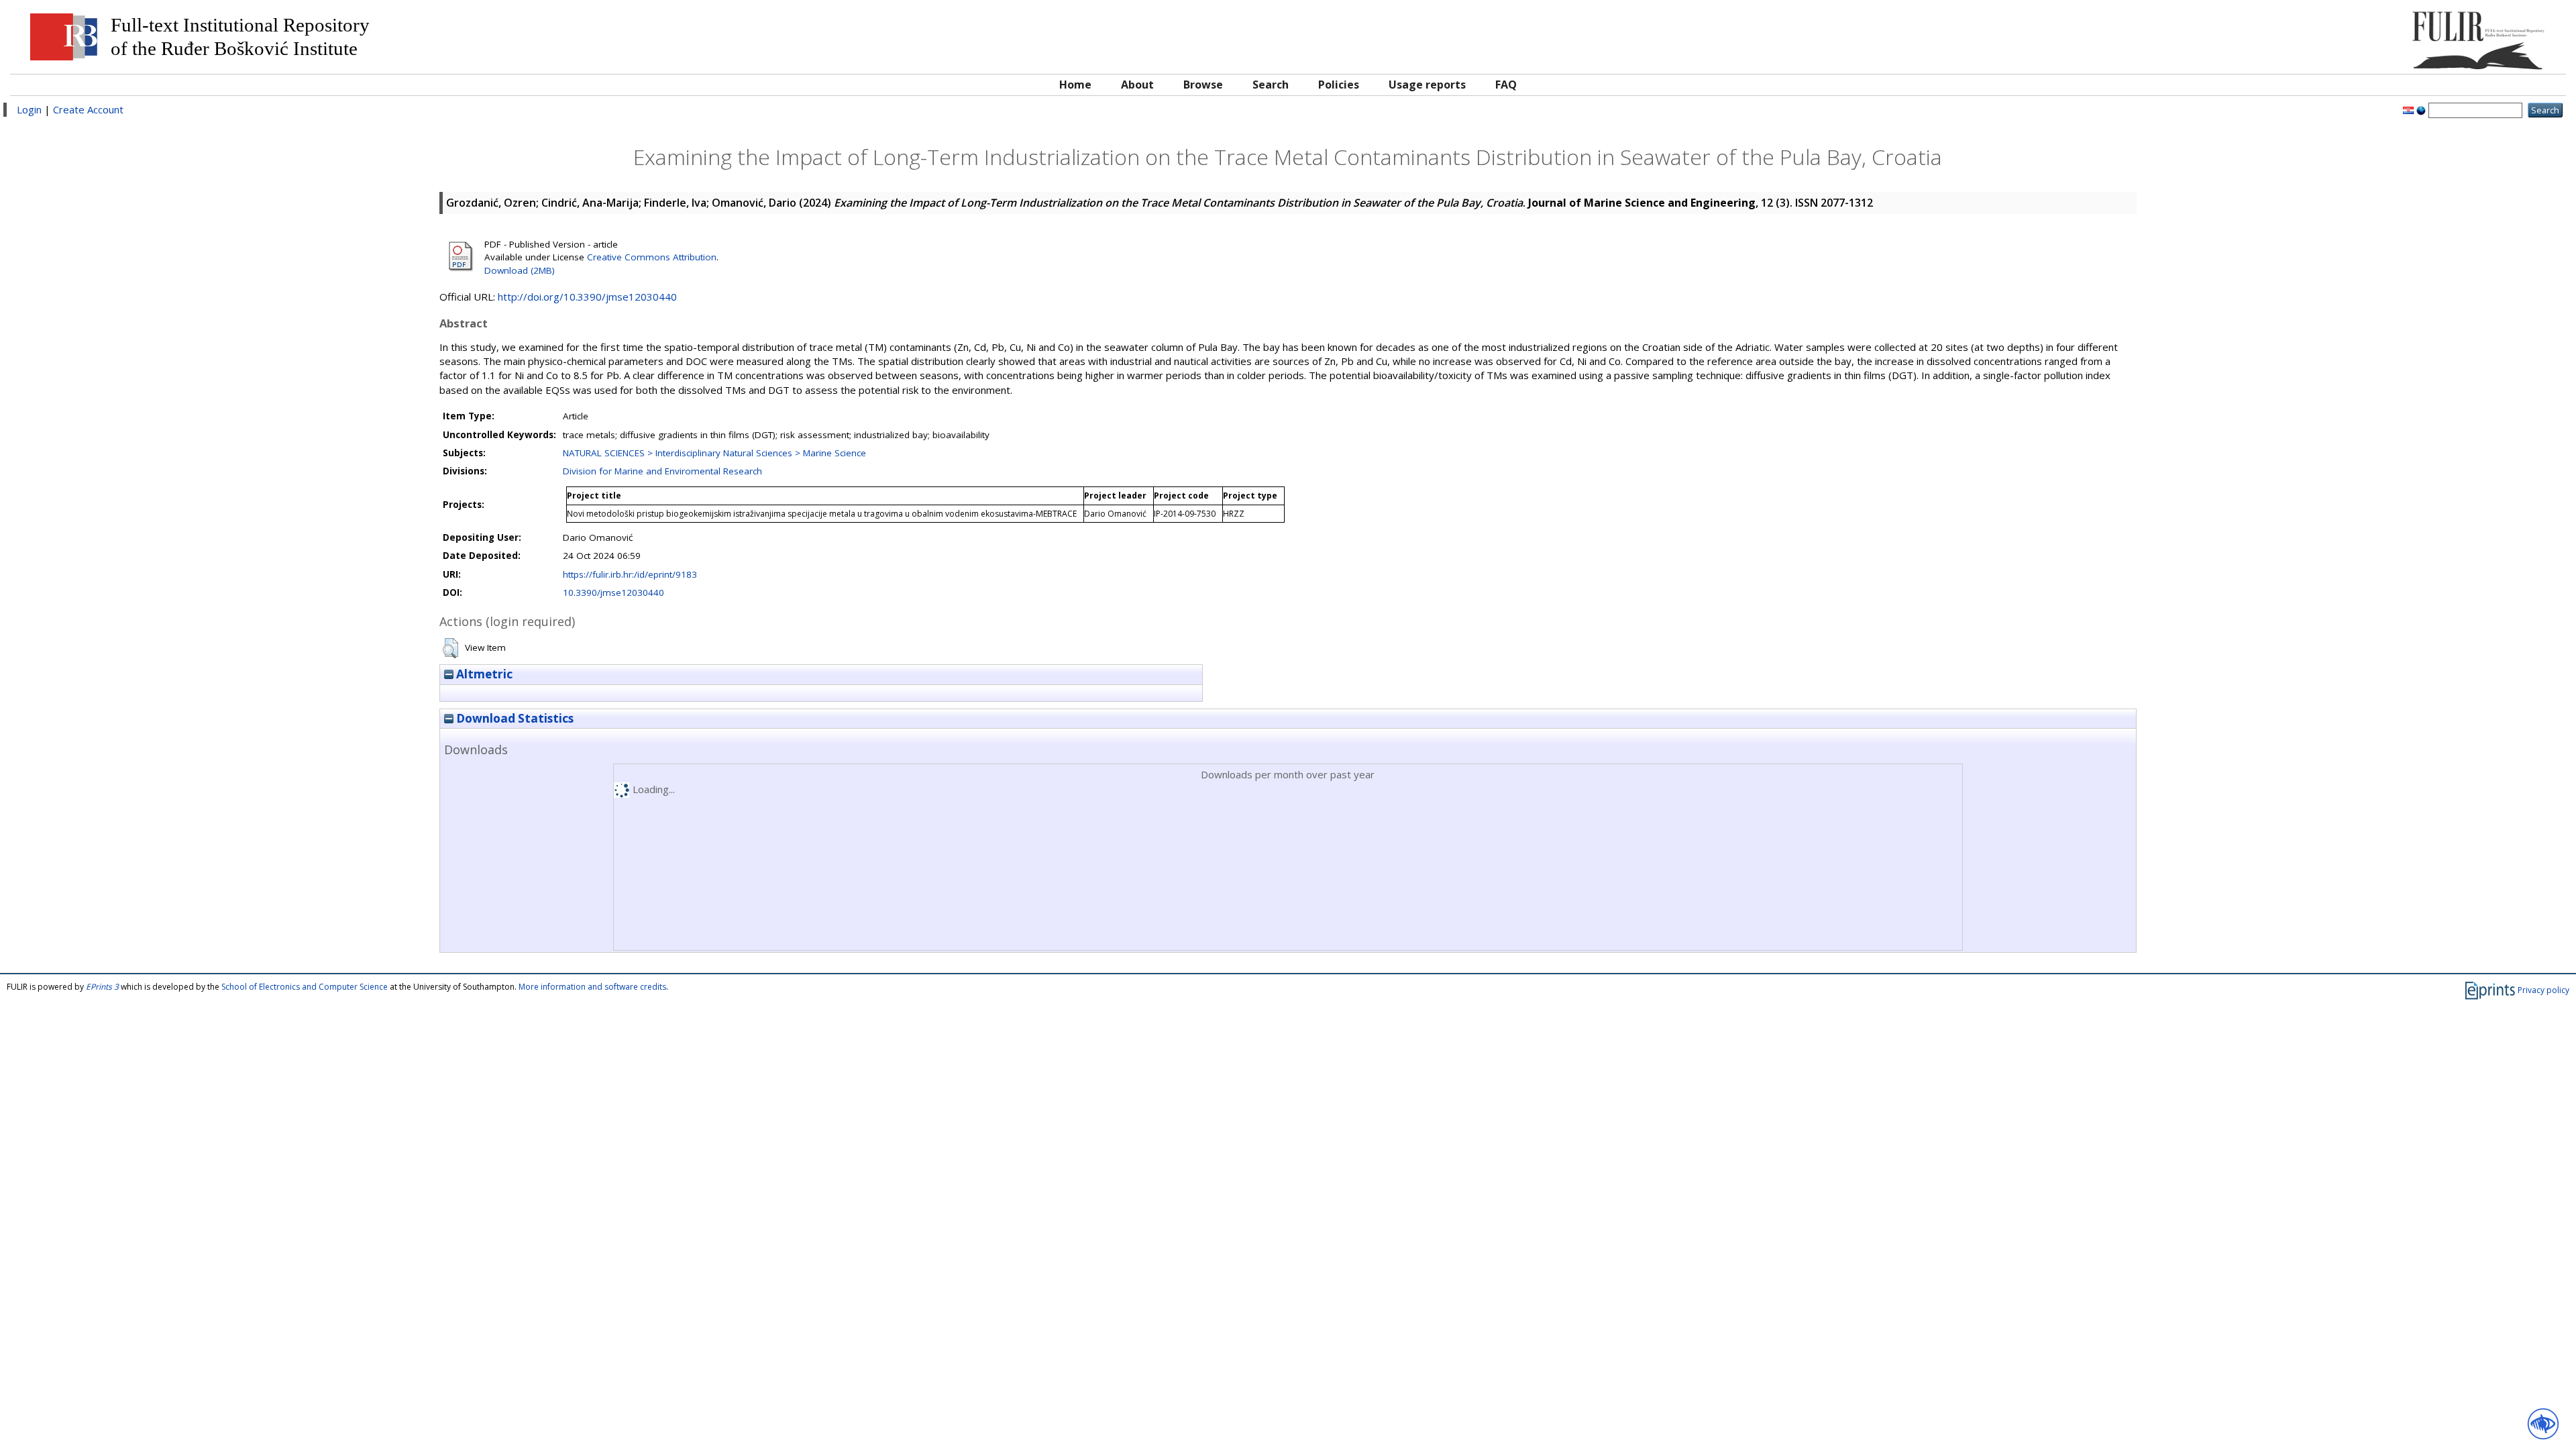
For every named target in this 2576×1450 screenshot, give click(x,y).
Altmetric (483, 674)
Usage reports (1427, 85)
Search (1271, 85)
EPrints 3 (102, 987)
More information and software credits (592, 987)
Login (29, 109)
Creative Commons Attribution (652, 257)
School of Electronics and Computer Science (305, 987)
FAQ (1506, 85)
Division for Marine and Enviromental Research (662, 471)
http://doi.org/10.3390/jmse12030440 (587, 297)
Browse (1203, 85)
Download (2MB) (520, 270)
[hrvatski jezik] (2408, 109)
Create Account (88, 109)
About (1137, 85)
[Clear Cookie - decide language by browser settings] (2421, 109)
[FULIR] (2239, 35)
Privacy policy (2543, 989)
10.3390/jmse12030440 (613, 592)
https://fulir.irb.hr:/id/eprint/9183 (630, 574)
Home (1075, 85)
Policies (1339, 85)
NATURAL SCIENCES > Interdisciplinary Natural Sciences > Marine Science (714, 453)
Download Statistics (514, 718)
